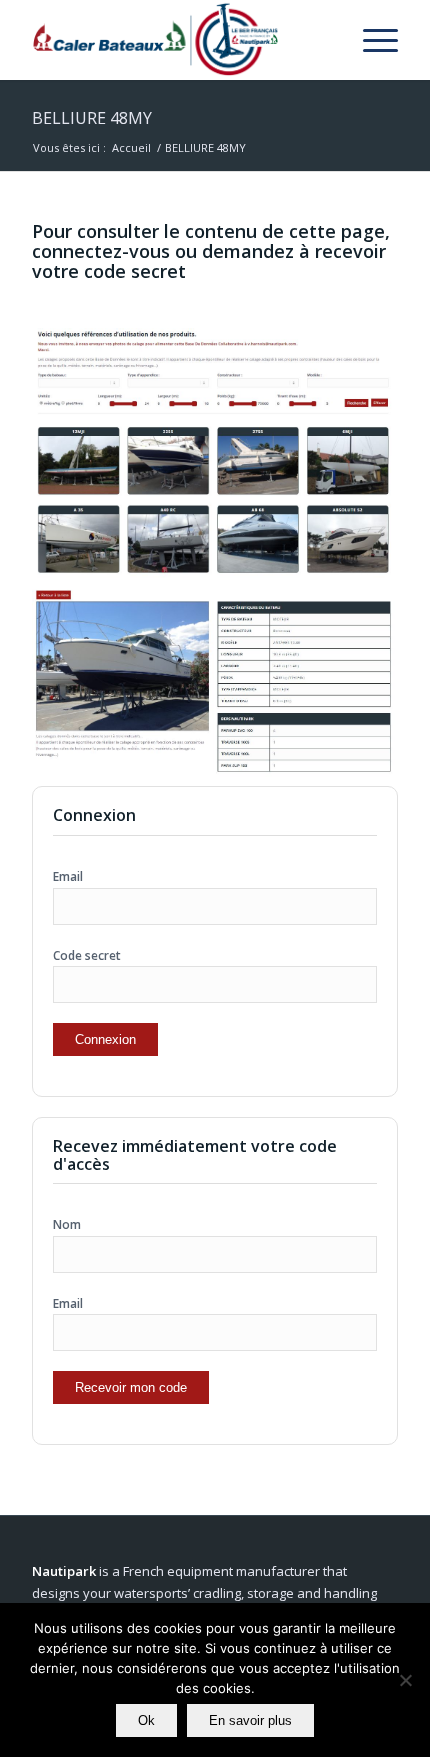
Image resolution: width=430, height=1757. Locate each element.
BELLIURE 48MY (92, 118)
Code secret (87, 955)
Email (68, 876)
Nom (67, 1224)
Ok (146, 1720)
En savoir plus (250, 1720)
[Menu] (370, 40)
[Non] (405, 1680)
